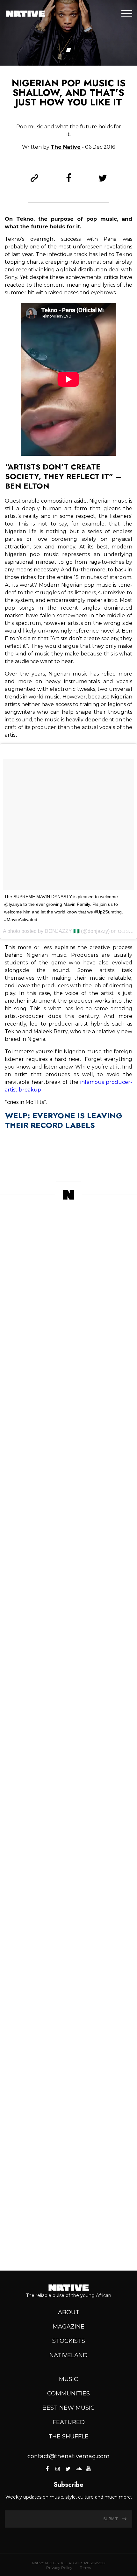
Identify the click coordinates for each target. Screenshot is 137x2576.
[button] (69, 50)
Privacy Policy (59, 2568)
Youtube (89, 2469)
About (69, 2312)
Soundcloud (78, 2469)
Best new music (68, 2408)
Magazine (68, 2327)
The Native (66, 147)
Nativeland (68, 2355)
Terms (85, 2568)
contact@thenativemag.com (68, 2456)
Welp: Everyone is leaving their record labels (64, 1120)
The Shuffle (68, 2436)
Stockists (69, 2341)
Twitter (68, 2469)
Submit (111, 2519)
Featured (69, 2422)
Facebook (48, 2469)
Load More (68, 2243)
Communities (68, 2394)
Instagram (58, 2469)
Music (68, 2379)
